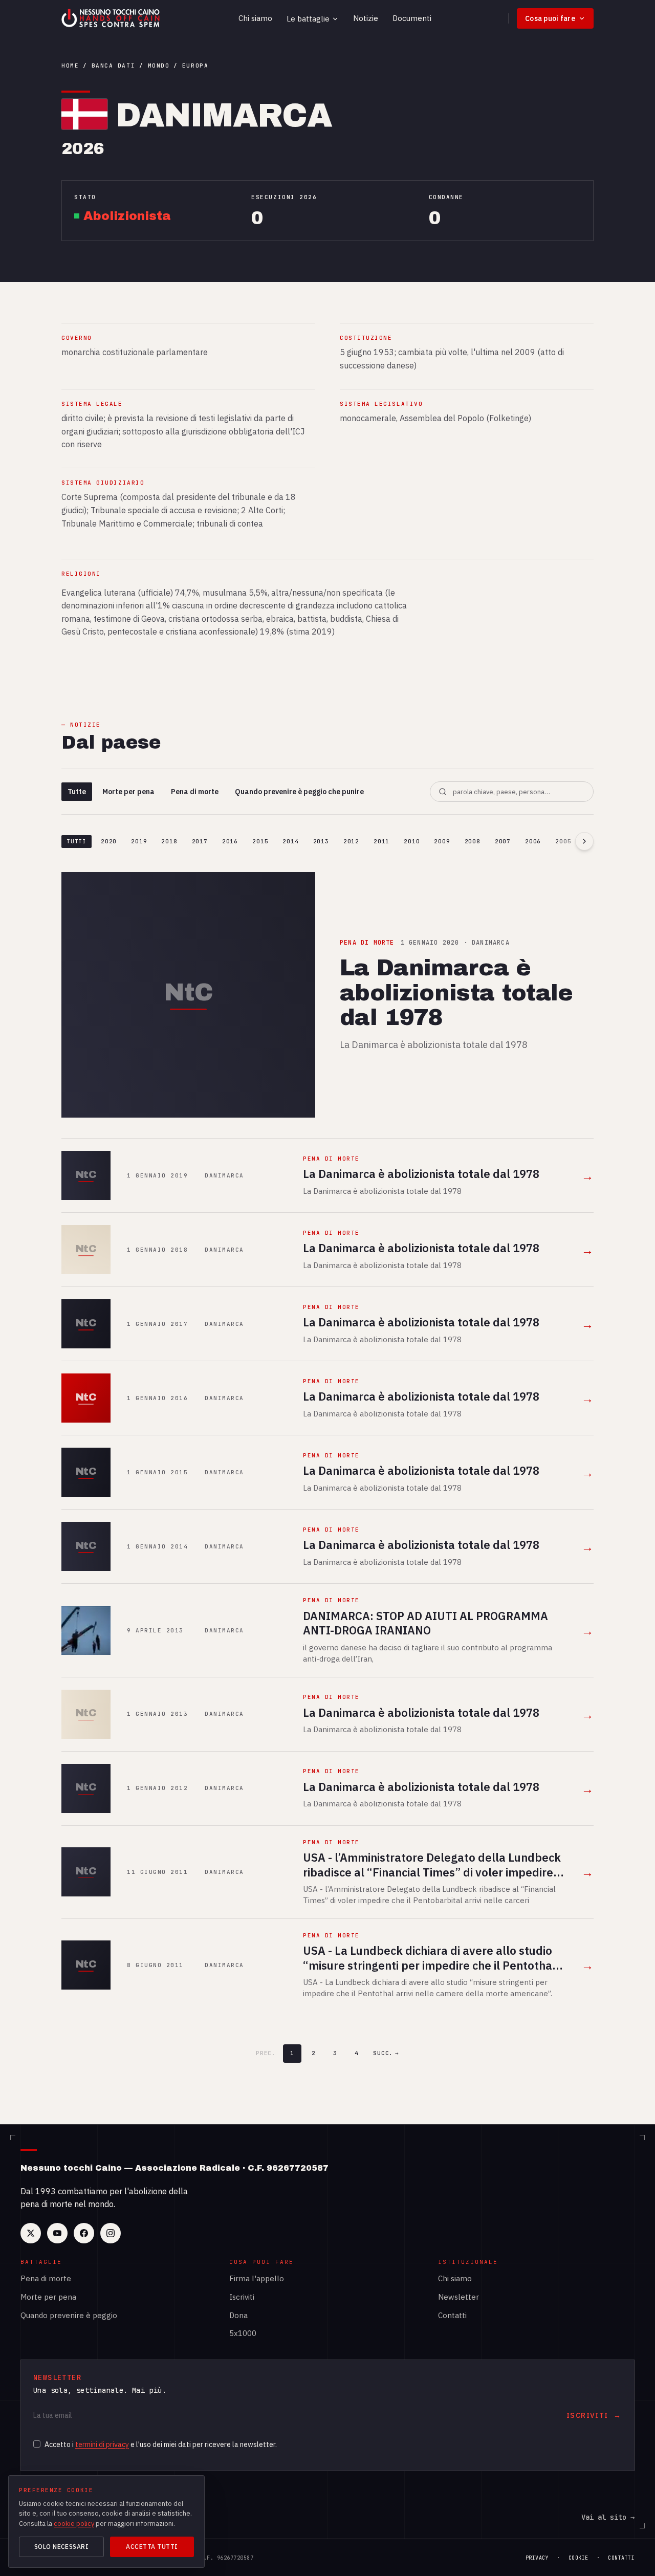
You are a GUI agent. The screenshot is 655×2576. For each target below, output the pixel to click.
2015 (260, 841)
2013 (321, 841)
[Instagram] (111, 2233)
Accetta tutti (152, 2547)
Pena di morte (195, 792)
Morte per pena (128, 792)
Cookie (578, 2558)
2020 (109, 841)
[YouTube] (57, 2233)
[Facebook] (84, 2233)
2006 (533, 841)
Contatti (452, 2315)
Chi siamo (255, 18)
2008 (473, 841)
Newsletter (458, 2297)
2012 (351, 841)
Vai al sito (608, 2517)
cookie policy (74, 2524)
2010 (412, 841)
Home (70, 66)
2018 (169, 841)
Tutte (77, 792)
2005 (563, 841)
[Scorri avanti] (584, 841)
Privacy (537, 2558)
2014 (290, 841)
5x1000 (243, 2333)
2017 (200, 841)
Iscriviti (242, 2297)
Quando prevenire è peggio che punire (299, 792)
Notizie (366, 18)
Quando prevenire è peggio (69, 2315)
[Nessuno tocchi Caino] (112, 18)
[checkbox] (37, 2444)
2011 (381, 841)
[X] (31, 2233)
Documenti (412, 18)
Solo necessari (62, 2547)
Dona (238, 2315)
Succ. (386, 2053)
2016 (230, 841)
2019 (139, 841)
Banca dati (113, 66)
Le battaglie (308, 19)
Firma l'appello (257, 2278)
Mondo (159, 66)
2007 (503, 841)
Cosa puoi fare (550, 18)
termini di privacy (102, 2444)
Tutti (77, 841)
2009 (442, 841)
